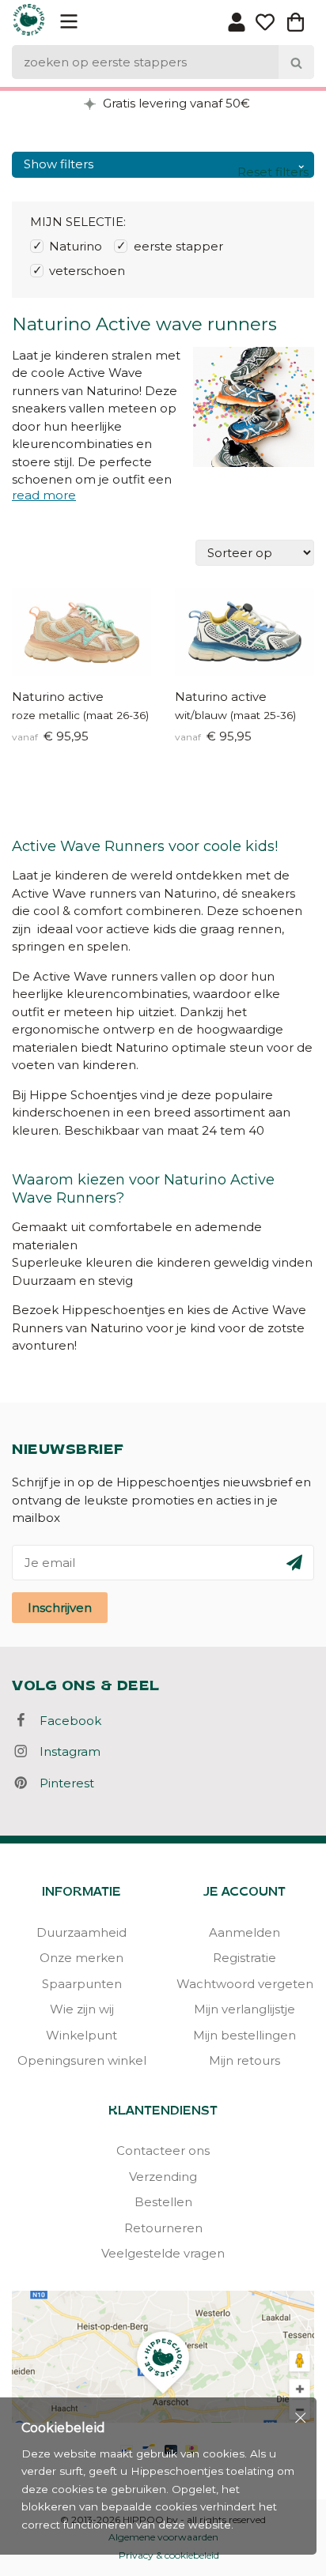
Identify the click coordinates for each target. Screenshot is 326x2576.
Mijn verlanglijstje (244, 2009)
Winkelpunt (81, 2035)
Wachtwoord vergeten (245, 1984)
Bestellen (163, 2202)
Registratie (244, 1958)
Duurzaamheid (81, 1932)
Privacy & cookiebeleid (169, 2555)
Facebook (66, 1721)
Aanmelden (244, 1932)
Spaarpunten (82, 1984)
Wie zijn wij (82, 2009)
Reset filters (273, 172)
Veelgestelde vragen (163, 2253)
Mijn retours (244, 2060)
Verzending (163, 2177)
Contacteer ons (163, 2150)
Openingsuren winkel (82, 2060)
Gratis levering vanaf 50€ (175, 103)
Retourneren (163, 2228)
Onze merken (81, 1958)
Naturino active (58, 697)
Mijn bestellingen (244, 2035)
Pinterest (62, 1783)
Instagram (65, 1751)
